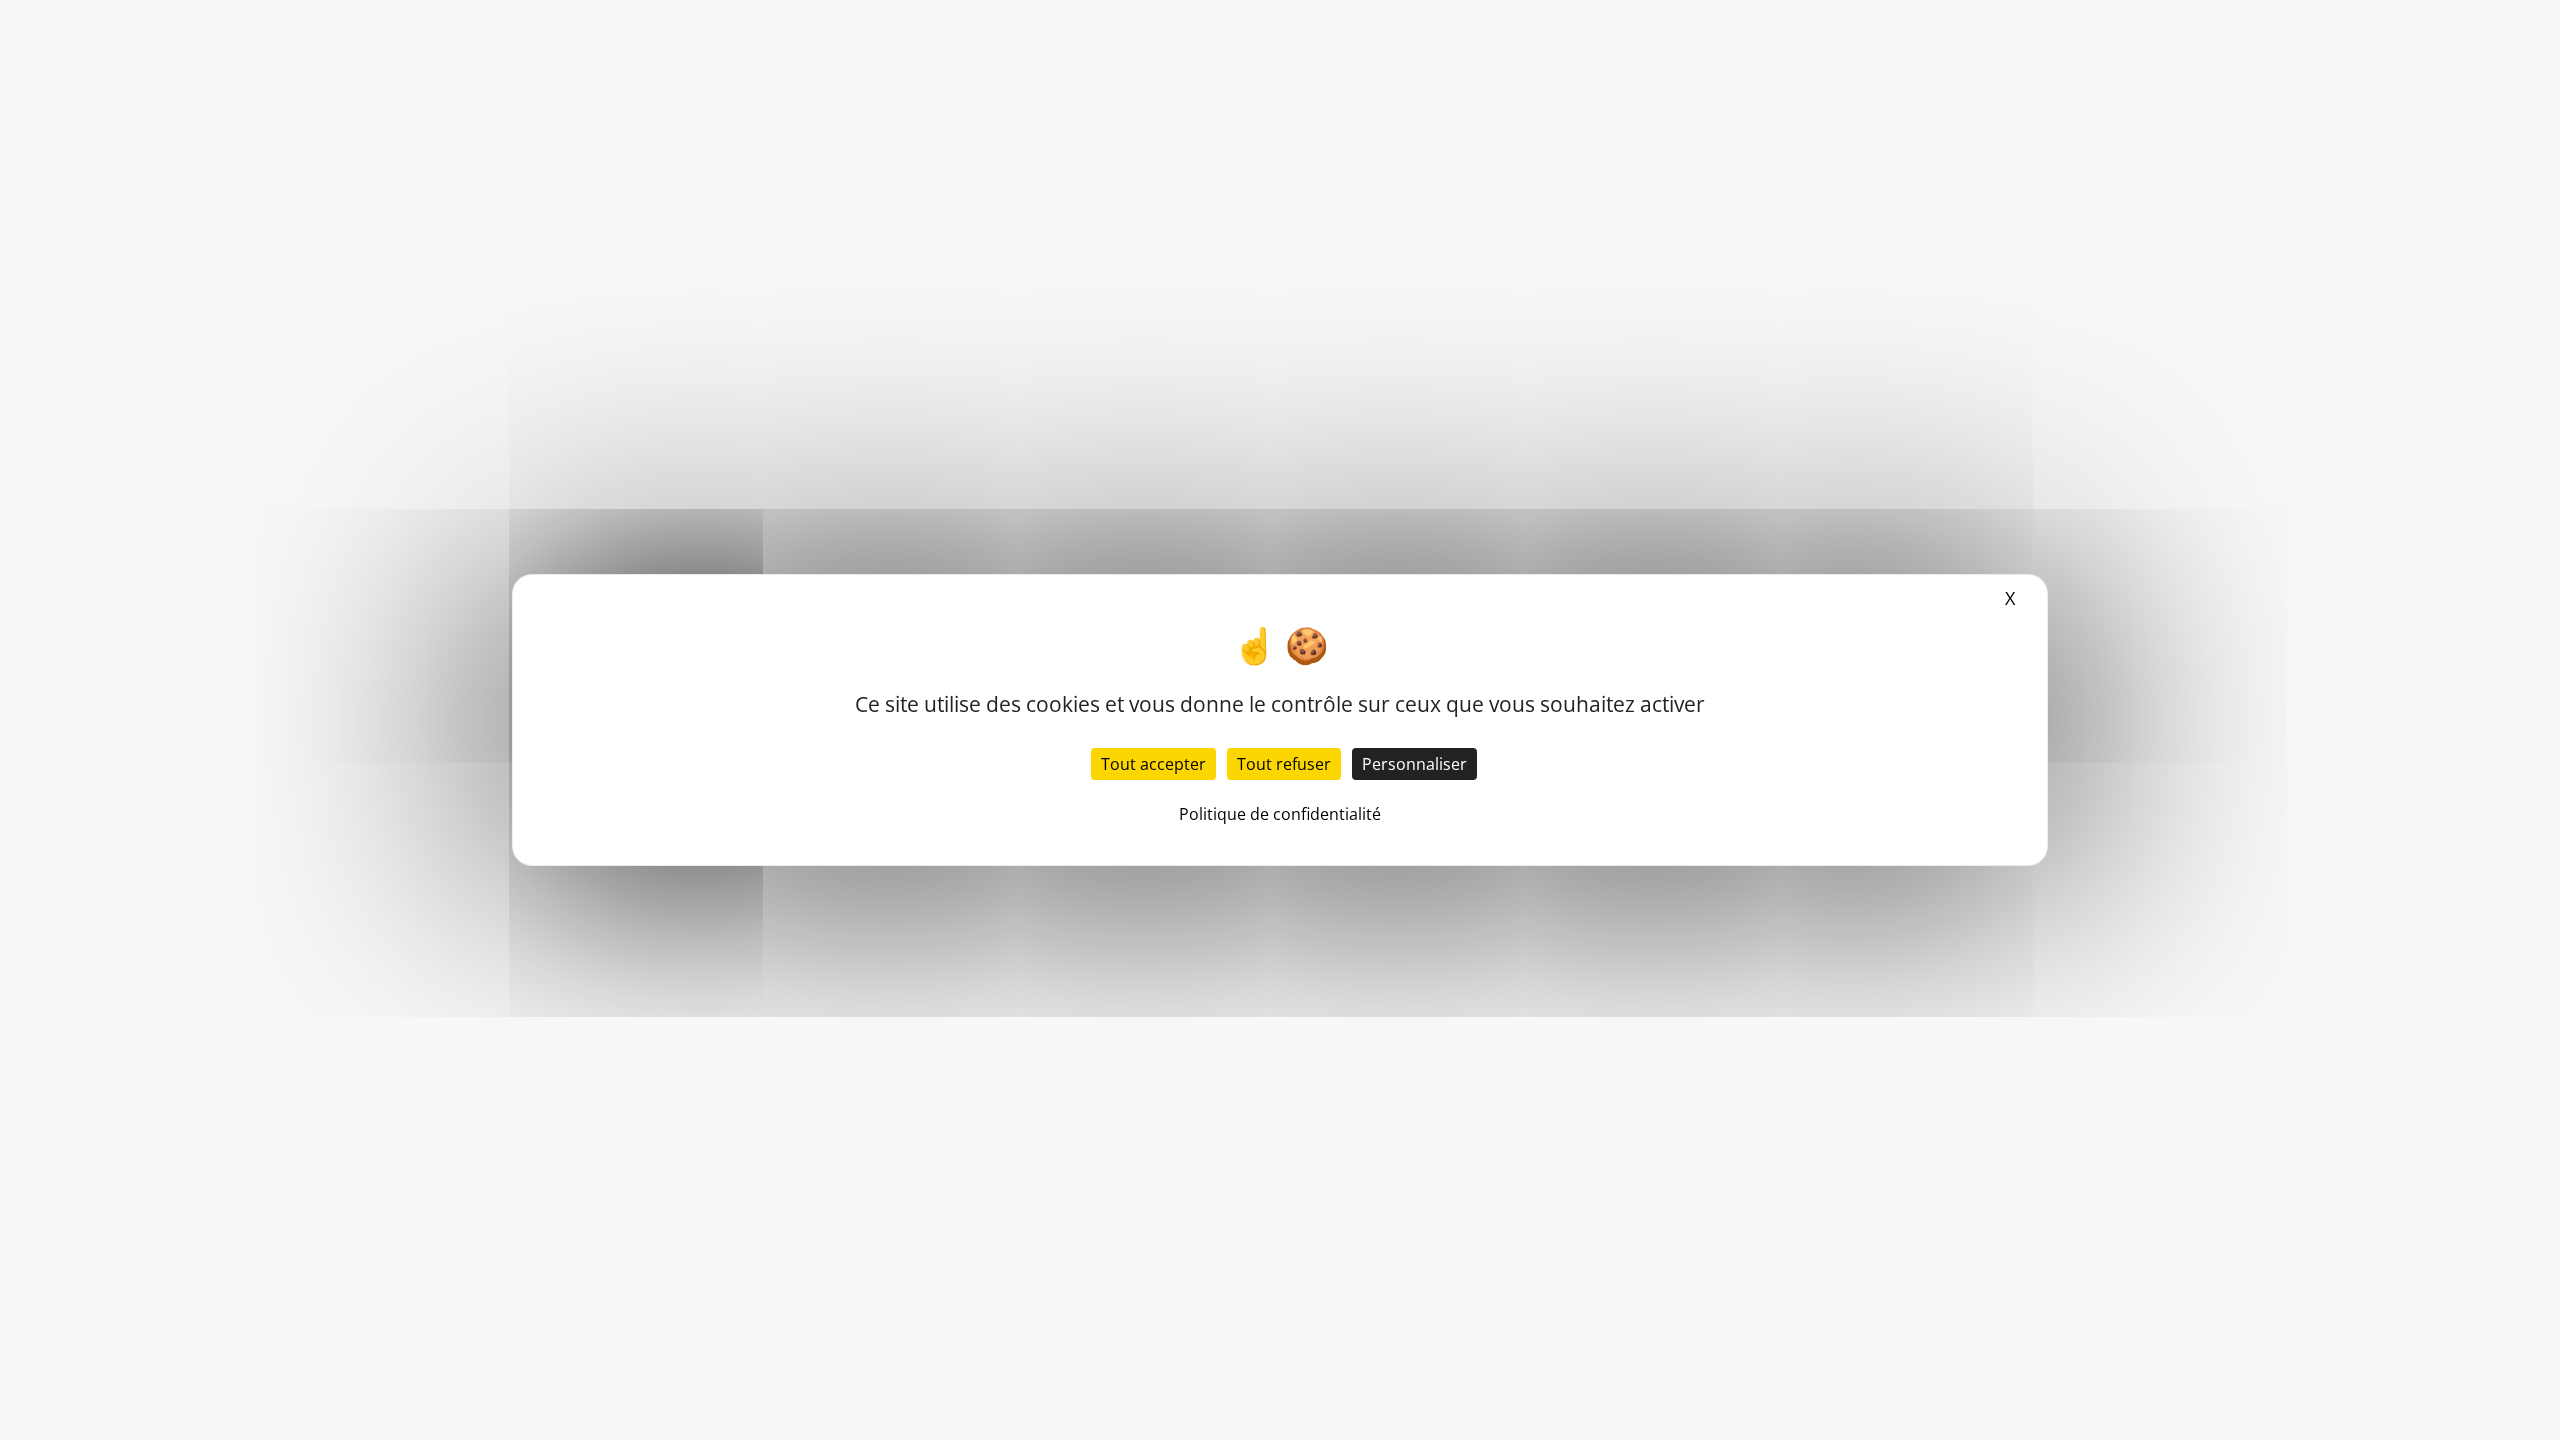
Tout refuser (1284, 764)
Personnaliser (1414, 764)
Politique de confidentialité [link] (1280, 814)
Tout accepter (1153, 764)
